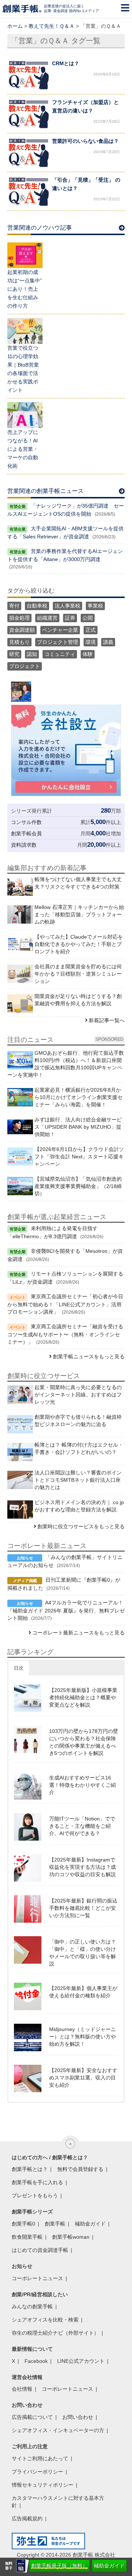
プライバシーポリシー (37, 2472)
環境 (91, 642)
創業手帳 (55, 2224)
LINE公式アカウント (81, 2361)
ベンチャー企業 (60, 630)
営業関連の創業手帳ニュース (45, 491)
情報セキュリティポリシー (43, 2485)
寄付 (14, 606)
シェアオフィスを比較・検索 (45, 2320)
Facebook (36, 2361)
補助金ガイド (109, 2566)
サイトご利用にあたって (40, 2458)
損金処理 (19, 618)
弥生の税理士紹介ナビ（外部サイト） (55, 2333)
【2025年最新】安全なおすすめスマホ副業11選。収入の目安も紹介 (83, 2078)
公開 (88, 618)
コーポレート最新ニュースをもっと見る (78, 1633)
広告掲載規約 (27, 2519)
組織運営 (47, 618)
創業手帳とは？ (30, 2169)
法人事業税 (67, 606)
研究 (14, 654)
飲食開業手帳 (27, 2237)
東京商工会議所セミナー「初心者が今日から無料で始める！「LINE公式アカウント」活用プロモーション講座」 (65, 1304)
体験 (88, 654)
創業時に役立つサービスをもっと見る (81, 1526)
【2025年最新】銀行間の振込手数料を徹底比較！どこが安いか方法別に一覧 (83, 1908)
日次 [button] (19, 1668)
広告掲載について (32, 2417)
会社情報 (22, 2389)
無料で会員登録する (80, 2169)
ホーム (15, 26)
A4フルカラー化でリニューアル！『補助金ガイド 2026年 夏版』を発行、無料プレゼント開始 (66, 1610)
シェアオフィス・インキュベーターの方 (58, 2430)
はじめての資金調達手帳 (40, 2250)
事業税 (95, 606)
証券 (70, 618)
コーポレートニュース (37, 2278)
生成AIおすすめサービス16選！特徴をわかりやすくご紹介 (82, 1785)
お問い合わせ (78, 2417)
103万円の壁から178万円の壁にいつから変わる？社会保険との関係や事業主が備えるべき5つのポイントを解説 (84, 1742)
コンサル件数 (26, 822)
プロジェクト (25, 666)
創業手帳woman (71, 2237)
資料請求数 (24, 845)
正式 (91, 630)
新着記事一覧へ (107, 1020)
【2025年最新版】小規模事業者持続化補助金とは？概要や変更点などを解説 (83, 1697)
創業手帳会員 (26, 834)
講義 (108, 642)
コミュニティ (60, 654)
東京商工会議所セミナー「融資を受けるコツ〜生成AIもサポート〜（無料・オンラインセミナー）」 (65, 1334)
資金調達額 (22, 630)
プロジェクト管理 (58, 642)
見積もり (19, 642)
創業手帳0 (23, 2224)
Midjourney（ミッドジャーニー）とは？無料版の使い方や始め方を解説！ (82, 2037)
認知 (32, 654)
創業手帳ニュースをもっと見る (89, 1356)
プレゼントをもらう (35, 2195)
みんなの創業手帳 (32, 2306)
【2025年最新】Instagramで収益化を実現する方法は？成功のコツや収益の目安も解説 (82, 1867)
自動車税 (37, 606)
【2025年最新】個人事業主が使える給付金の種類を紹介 (83, 1992)
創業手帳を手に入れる (37, 2182)
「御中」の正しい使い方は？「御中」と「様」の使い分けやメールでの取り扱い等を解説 (82, 1953)
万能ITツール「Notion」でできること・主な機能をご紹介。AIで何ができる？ (82, 1826)
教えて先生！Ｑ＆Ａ (52, 26)
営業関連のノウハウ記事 (40, 228)
